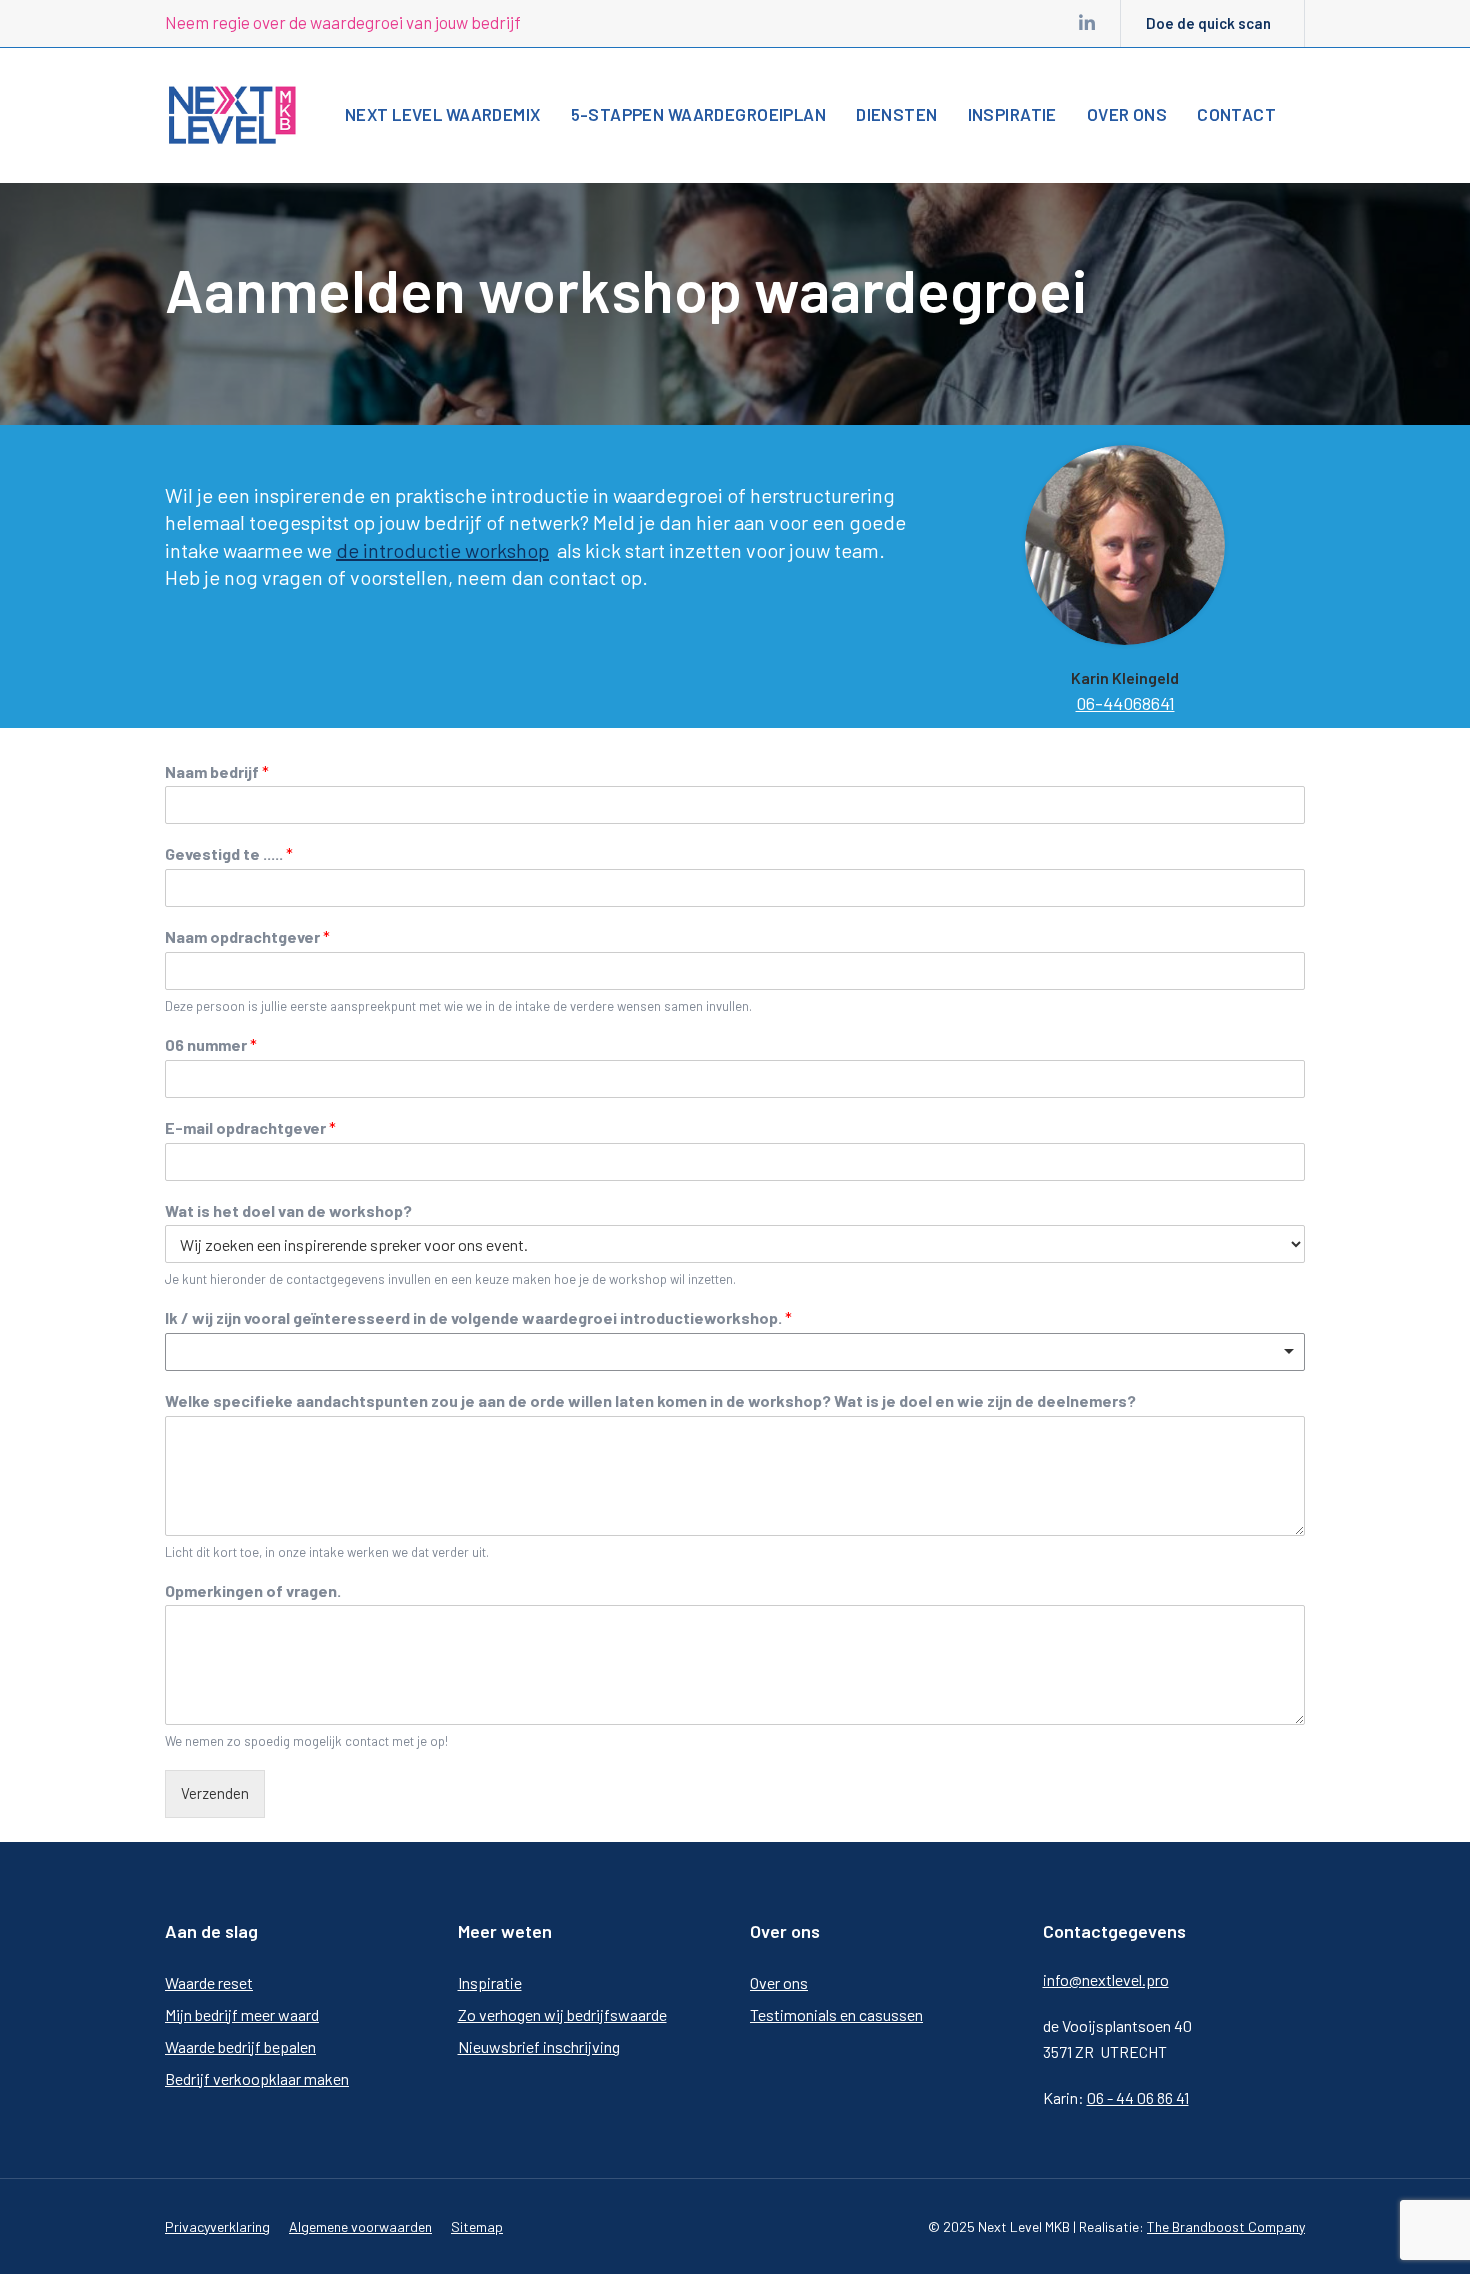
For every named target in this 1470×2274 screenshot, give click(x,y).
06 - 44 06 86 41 (1138, 2097)
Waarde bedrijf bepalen (240, 2046)
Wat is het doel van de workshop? (288, 1210)
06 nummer (211, 1044)
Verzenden (215, 1793)
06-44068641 (1125, 703)
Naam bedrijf (217, 771)
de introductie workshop (442, 550)
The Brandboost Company (1226, 2226)
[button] (1326, 113)
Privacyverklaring (217, 2226)
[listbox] (735, 1352)
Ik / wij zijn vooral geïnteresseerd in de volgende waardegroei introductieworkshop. (478, 1317)
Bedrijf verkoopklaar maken (257, 2078)
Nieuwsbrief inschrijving (539, 2046)
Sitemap (477, 2226)
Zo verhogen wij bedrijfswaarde (562, 2014)
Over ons (779, 1982)
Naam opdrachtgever (247, 936)
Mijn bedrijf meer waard (242, 2014)
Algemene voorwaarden (360, 2226)
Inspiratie (490, 1982)
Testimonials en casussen (836, 2014)
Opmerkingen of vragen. (253, 1590)
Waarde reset (209, 1982)
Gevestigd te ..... (229, 853)
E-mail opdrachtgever (250, 1127)
